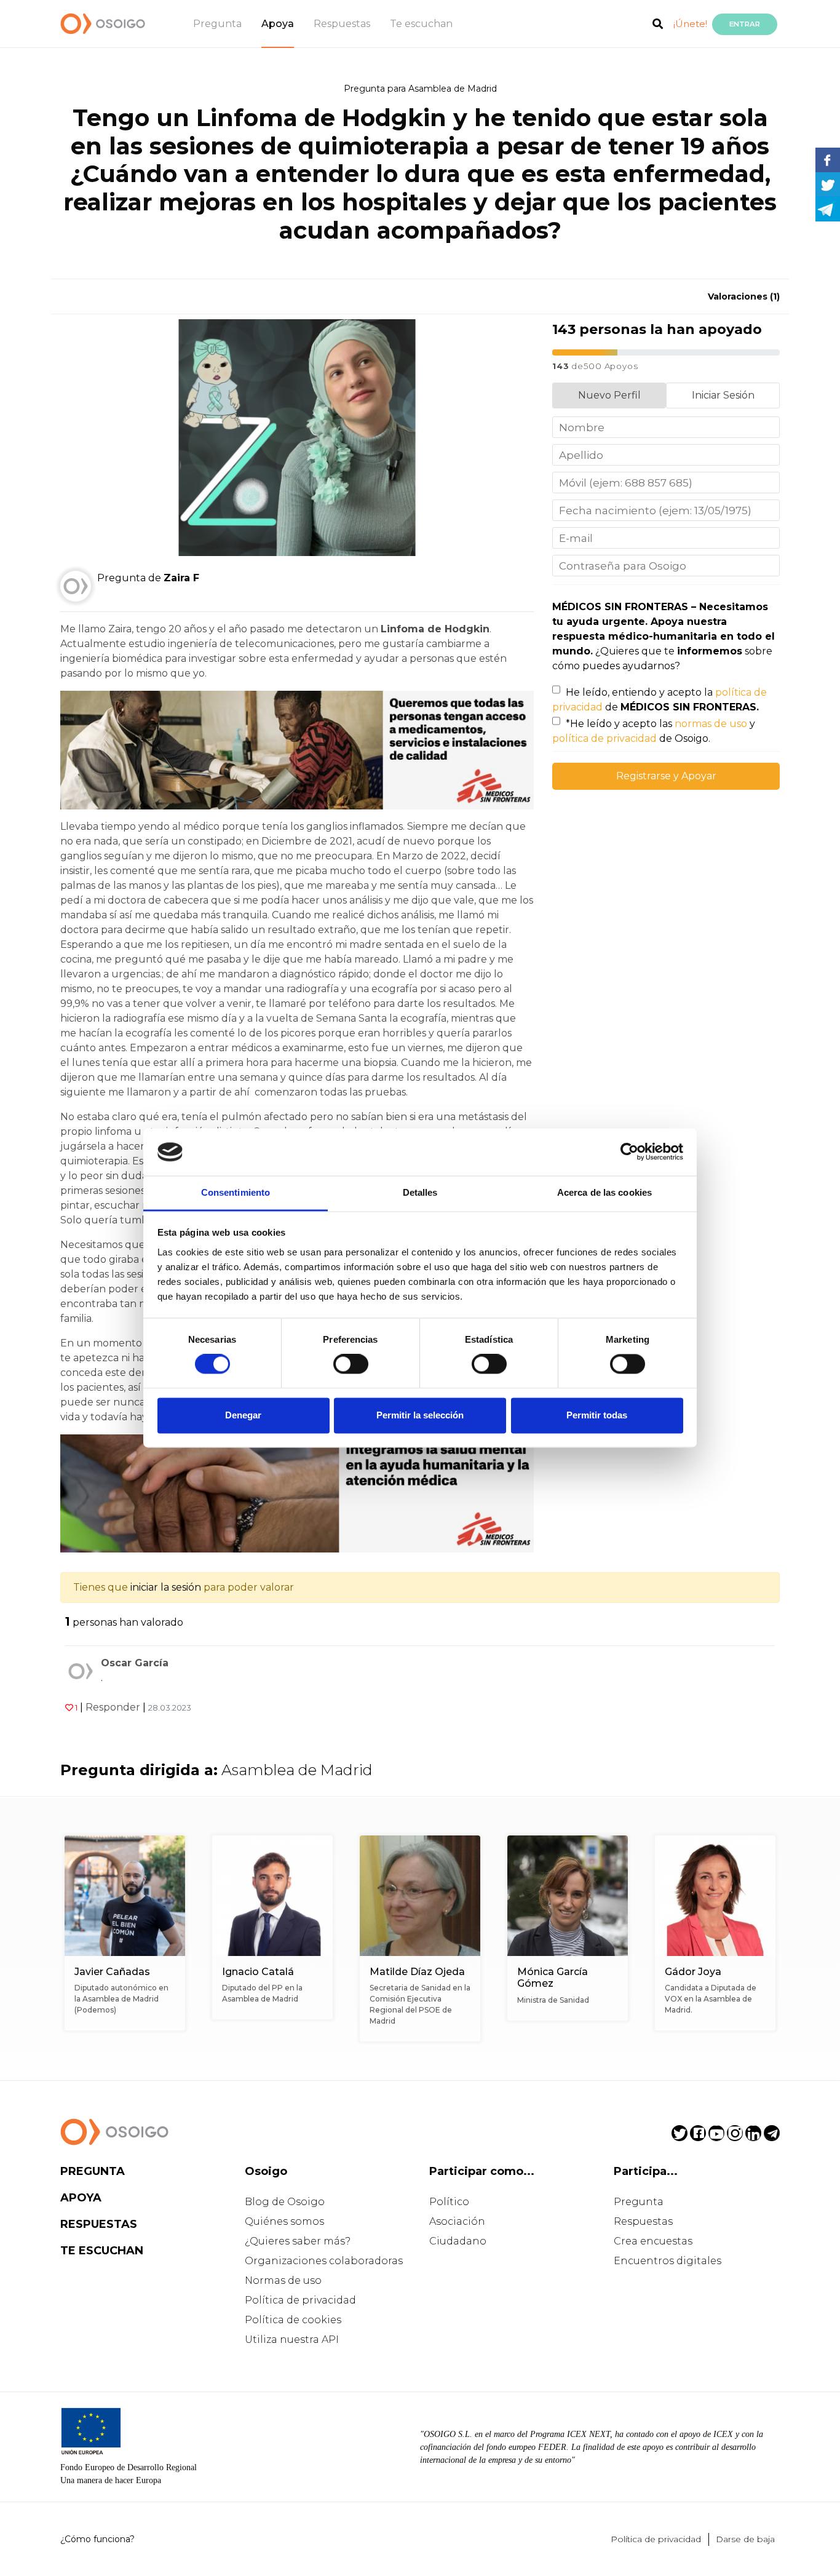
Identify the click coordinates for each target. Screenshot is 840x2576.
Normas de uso (283, 2280)
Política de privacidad (300, 2300)
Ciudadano (458, 2241)
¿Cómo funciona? (97, 2539)
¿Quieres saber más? (298, 2241)
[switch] (351, 1364)
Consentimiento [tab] (236, 1192)
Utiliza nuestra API (292, 2339)
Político (449, 2202)
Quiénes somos (284, 2221)
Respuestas (342, 24)
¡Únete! (690, 24)
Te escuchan (421, 24)
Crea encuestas (653, 2241)
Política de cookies (293, 2320)
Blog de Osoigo (285, 2202)
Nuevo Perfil (609, 395)
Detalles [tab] (420, 1192)
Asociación (457, 2221)
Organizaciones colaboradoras (324, 2261)
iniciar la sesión (166, 1587)
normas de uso (711, 724)
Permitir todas (597, 1415)
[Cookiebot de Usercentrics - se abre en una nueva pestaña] (629, 1152)
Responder (113, 1707)
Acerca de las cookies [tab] (604, 1192)
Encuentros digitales (668, 2261)
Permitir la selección (420, 1415)
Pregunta (217, 24)
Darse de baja (745, 2539)
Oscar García (135, 1663)
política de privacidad (604, 738)
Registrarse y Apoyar (666, 776)
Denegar (243, 1415)
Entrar (745, 24)
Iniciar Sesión (723, 395)
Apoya (278, 24)
